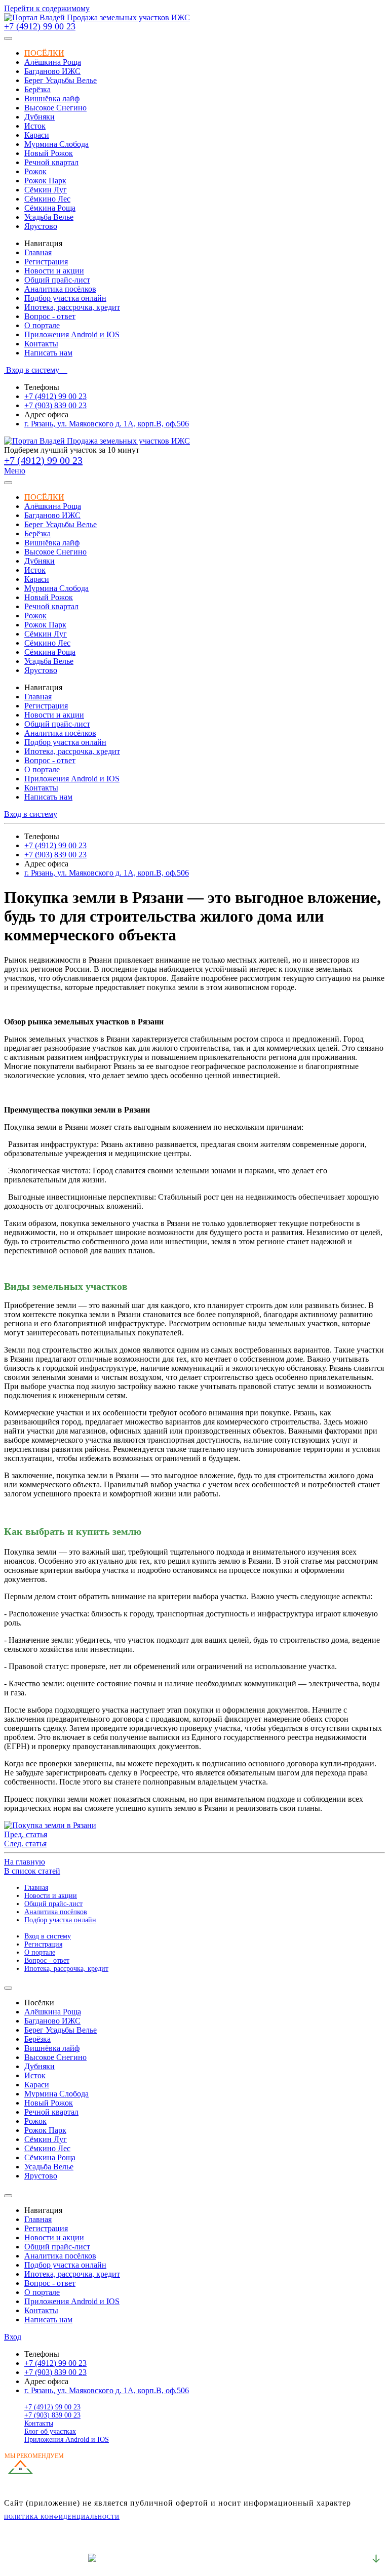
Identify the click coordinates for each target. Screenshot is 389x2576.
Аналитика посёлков (60, 289)
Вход (13, 2337)
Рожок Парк (45, 181)
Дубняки (40, 117)
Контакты (41, 344)
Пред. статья (26, 1834)
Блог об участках (50, 2431)
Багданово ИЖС (52, 71)
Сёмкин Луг (46, 190)
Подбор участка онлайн (65, 298)
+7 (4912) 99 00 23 (40, 26)
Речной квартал (51, 162)
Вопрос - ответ (50, 316)
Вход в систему (36, 370)
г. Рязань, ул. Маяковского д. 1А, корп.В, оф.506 (107, 424)
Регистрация (46, 262)
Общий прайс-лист (57, 280)
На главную (25, 1862)
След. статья (25, 1844)
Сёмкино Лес (47, 199)
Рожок (35, 171)
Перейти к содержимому (47, 8)
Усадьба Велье (49, 217)
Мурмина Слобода (56, 144)
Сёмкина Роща (50, 208)
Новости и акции (54, 271)
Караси (37, 135)
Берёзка (37, 89)
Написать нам (48, 353)
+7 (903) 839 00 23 (55, 405)
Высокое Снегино (55, 108)
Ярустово (41, 226)
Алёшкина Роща (53, 62)
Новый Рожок (49, 153)
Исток (35, 126)
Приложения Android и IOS (72, 334)
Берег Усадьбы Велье (61, 80)
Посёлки (44, 53)
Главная (38, 252)
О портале (42, 325)
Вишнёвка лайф (52, 98)
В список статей (32, 1871)
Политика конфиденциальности (62, 2517)
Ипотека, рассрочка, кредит (72, 307)
